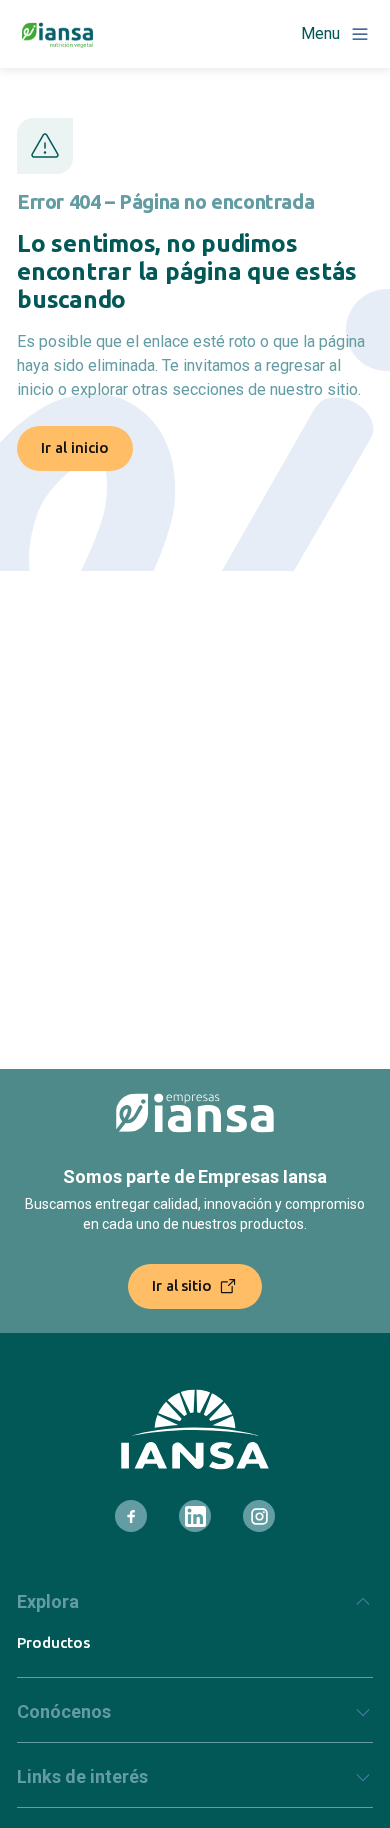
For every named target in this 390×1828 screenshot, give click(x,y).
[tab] (195, 1610)
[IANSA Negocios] (58, 34)
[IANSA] (195, 1429)
